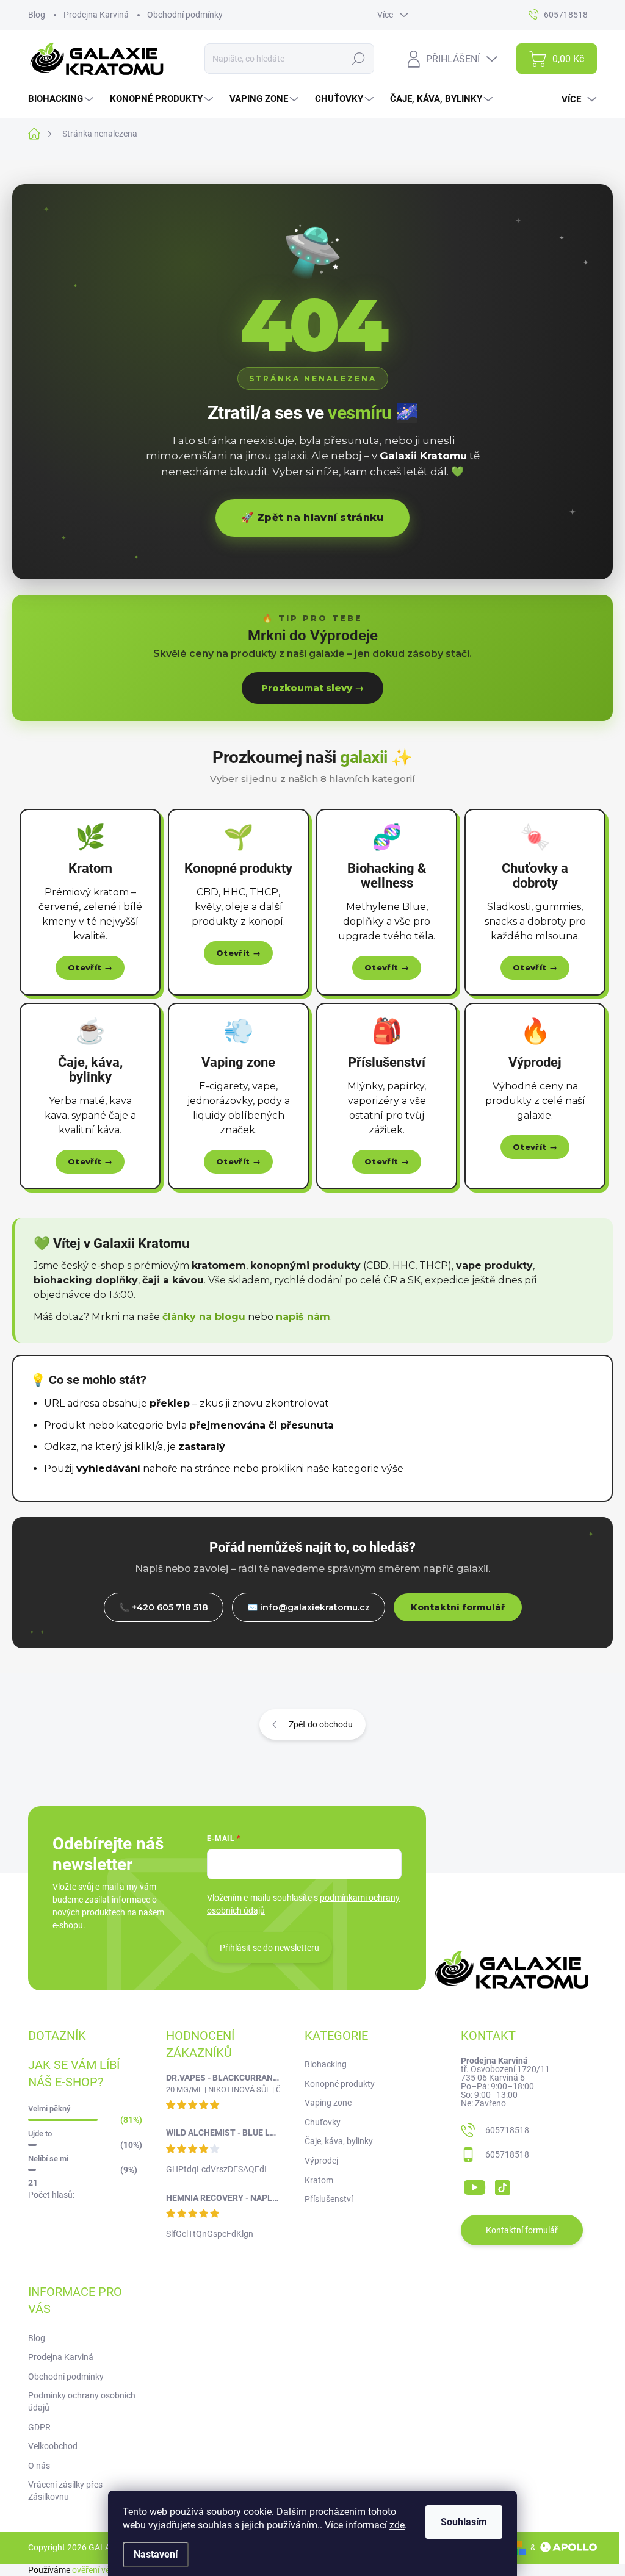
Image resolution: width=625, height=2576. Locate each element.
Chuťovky (323, 2122)
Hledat (359, 59)
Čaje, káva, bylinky (339, 2141)
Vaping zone (328, 2103)
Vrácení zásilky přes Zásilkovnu (65, 2491)
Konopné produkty (340, 2084)
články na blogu (204, 1317)
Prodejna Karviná (96, 15)
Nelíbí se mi (48, 2158)
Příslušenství (329, 2199)
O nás (39, 2466)
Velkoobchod (53, 2446)
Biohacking (326, 2064)
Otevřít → (90, 967)
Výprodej (321, 2161)
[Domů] (41, 134)
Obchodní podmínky (185, 15)
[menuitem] (62, 99)
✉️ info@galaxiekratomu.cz (309, 1607)
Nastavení (156, 2554)
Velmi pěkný (49, 2108)
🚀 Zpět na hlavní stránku (312, 518)
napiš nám (303, 1317)
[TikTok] (502, 2185)
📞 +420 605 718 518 (164, 1607)
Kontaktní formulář (458, 1607)
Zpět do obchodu (321, 1724)
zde (397, 2525)
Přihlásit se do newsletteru (269, 1948)
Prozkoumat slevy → (312, 688)
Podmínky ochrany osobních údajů (82, 2402)
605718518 (507, 2130)
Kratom (319, 2180)
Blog (37, 15)
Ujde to (40, 2133)
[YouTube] (475, 2185)
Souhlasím (464, 2522)
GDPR (39, 2427)
